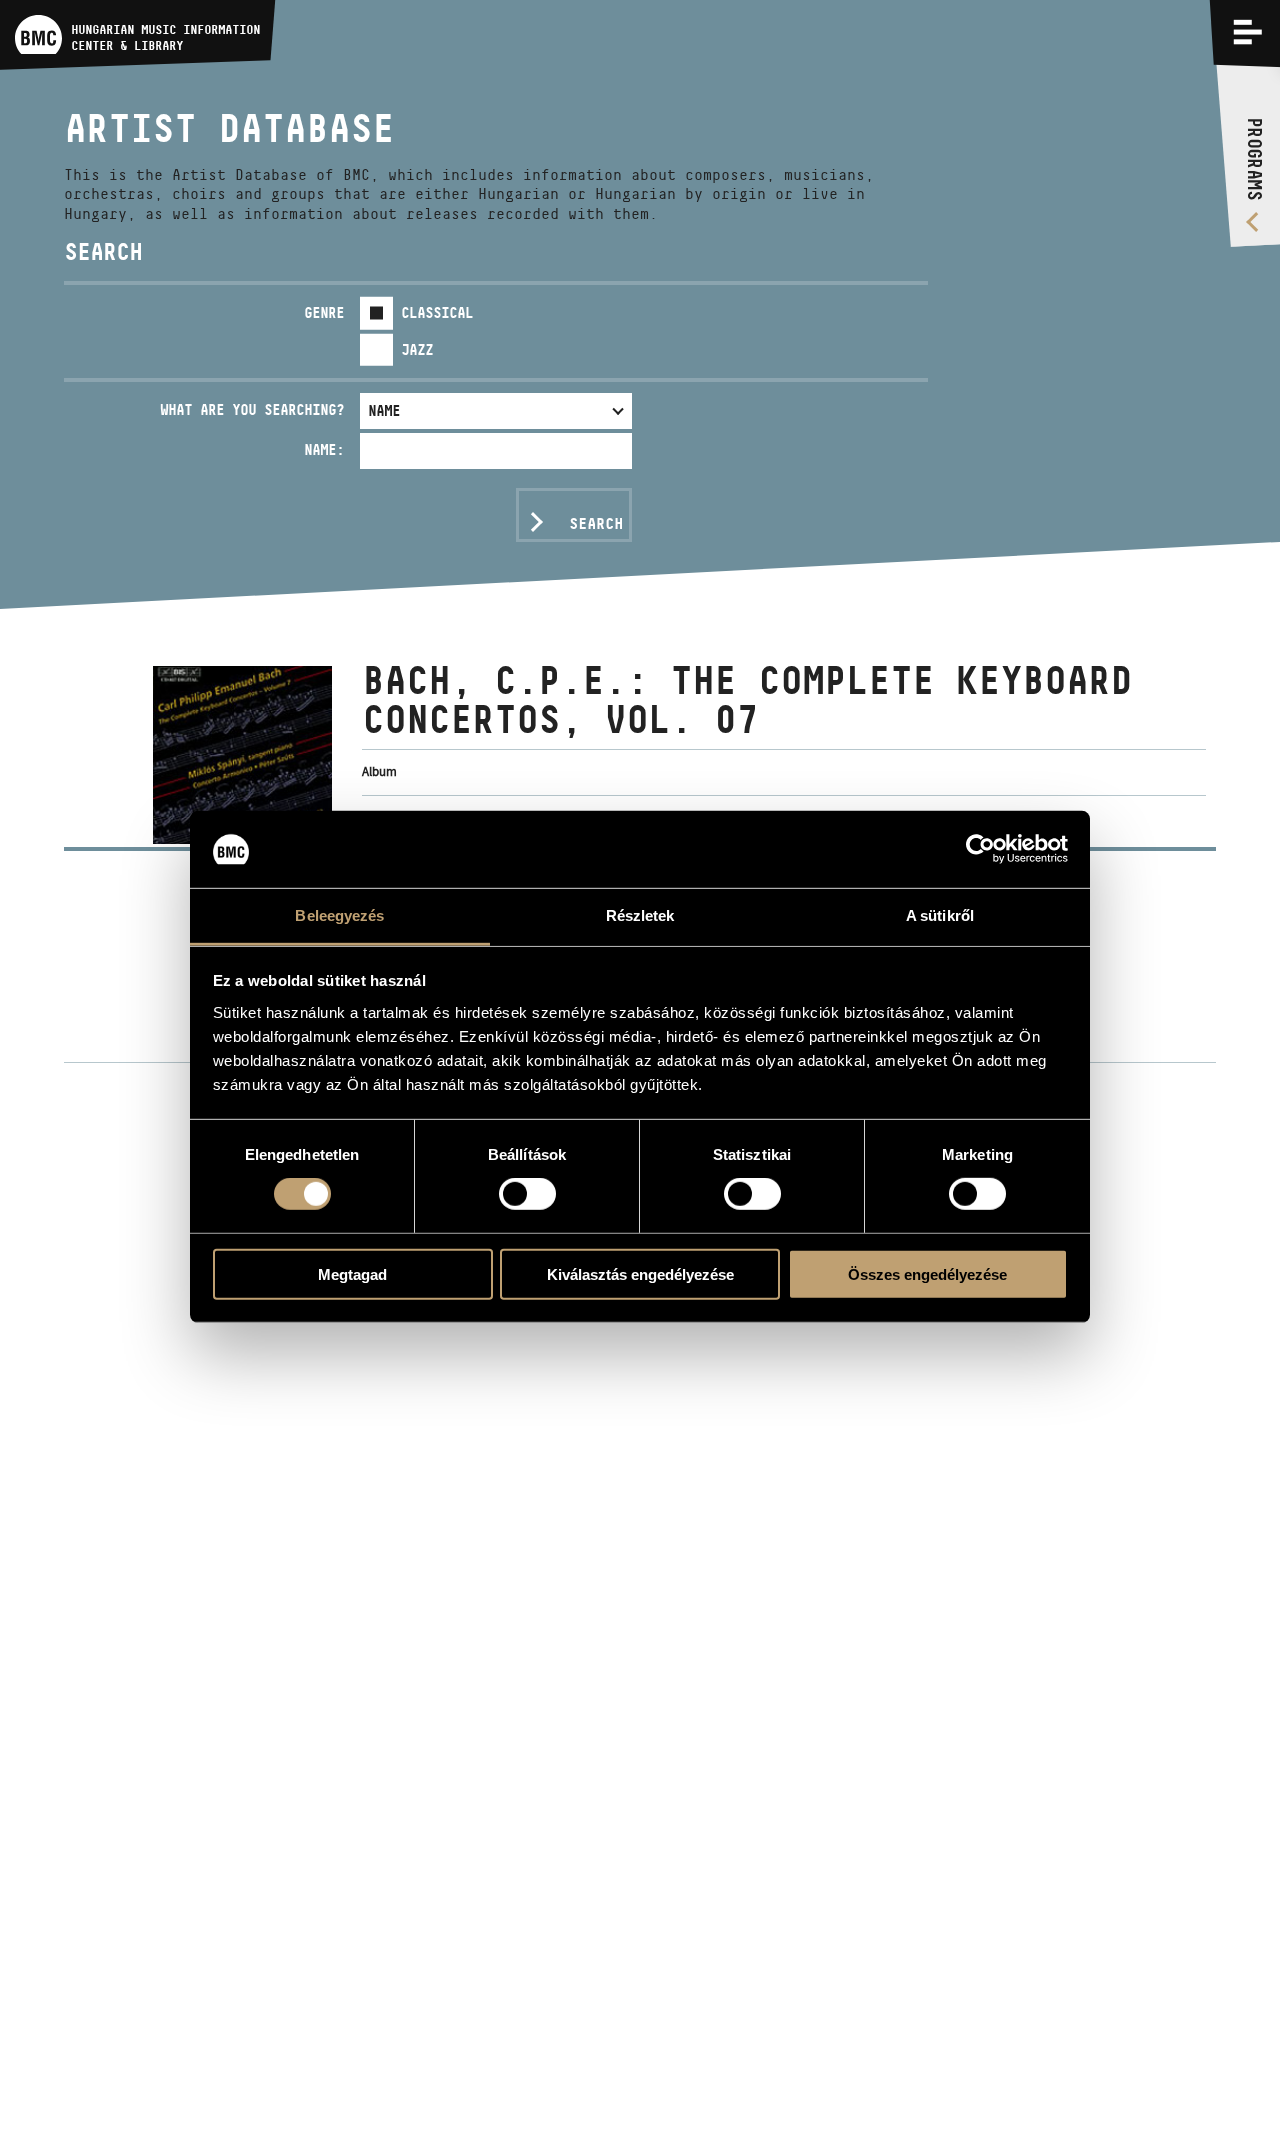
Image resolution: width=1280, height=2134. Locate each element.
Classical (437, 312)
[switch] (527, 1194)
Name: (324, 449)
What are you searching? (252, 409)
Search (596, 523)
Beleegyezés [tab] (339, 915)
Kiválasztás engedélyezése (640, 1273)
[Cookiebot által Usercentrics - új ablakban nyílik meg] (980, 849)
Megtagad (352, 1273)
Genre (324, 312)
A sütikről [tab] (940, 915)
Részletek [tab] (640, 915)
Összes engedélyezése (927, 1273)
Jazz (417, 349)
